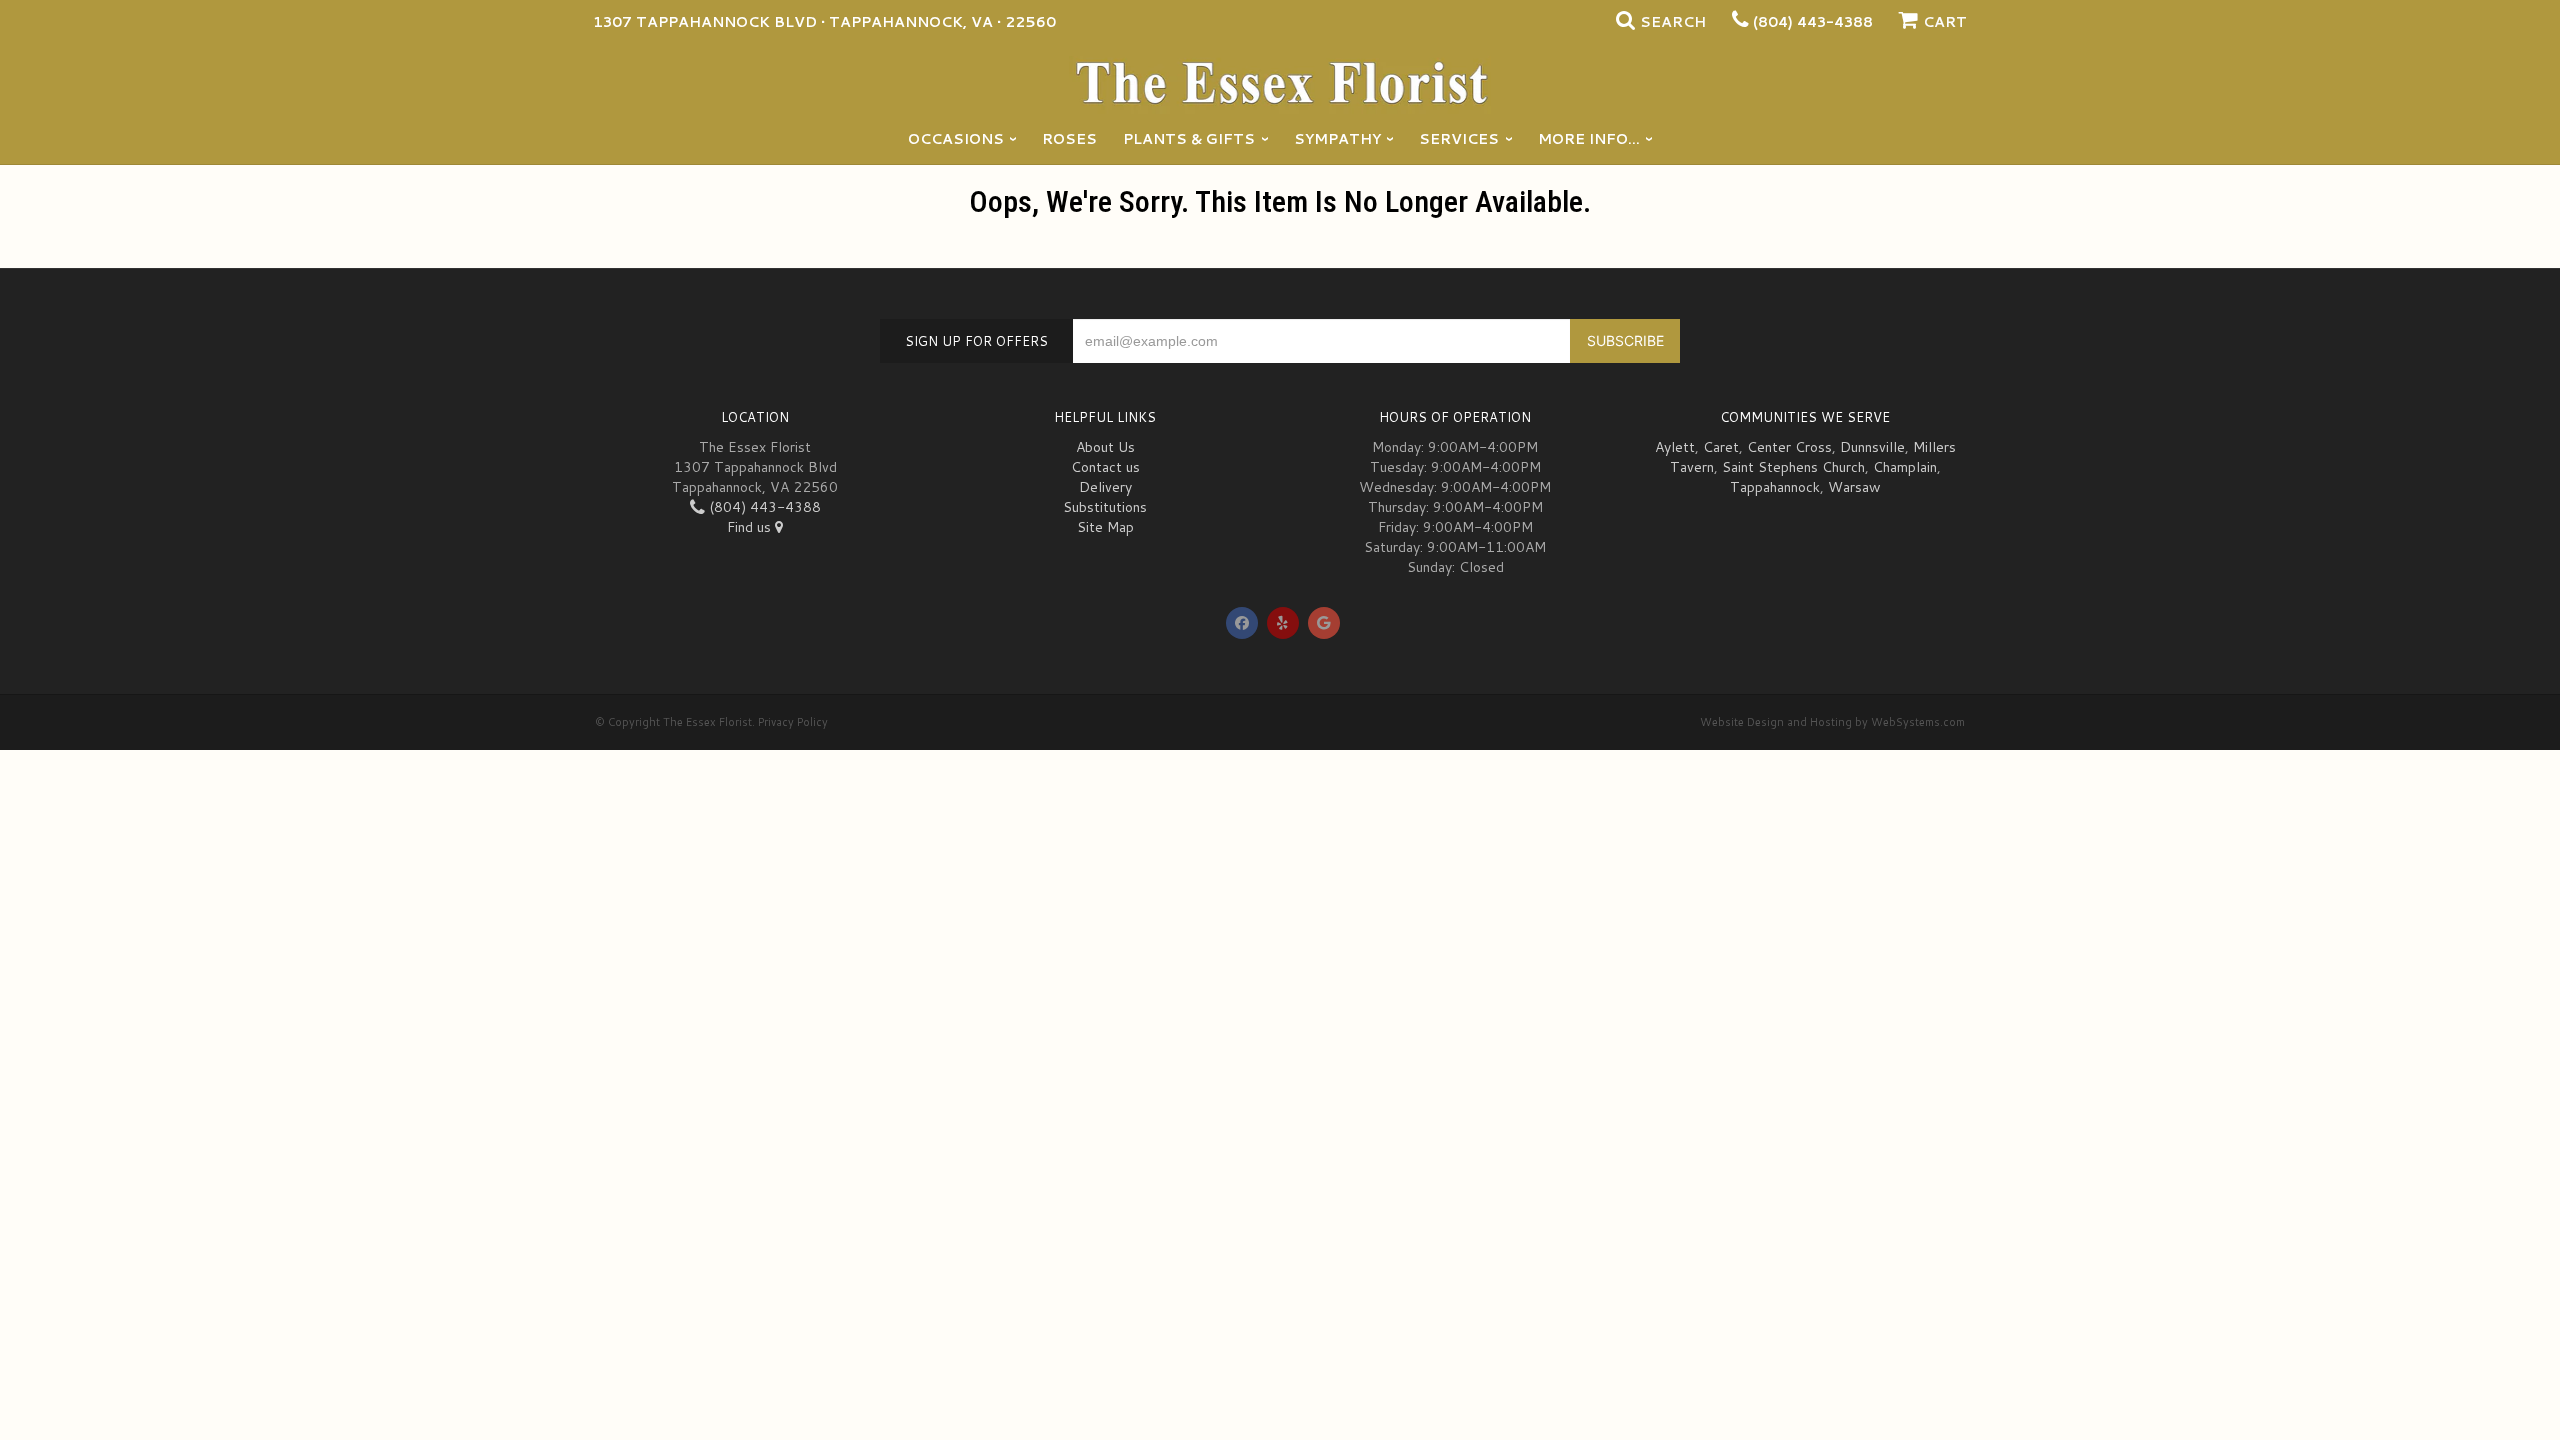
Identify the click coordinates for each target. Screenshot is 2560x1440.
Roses (1069, 139)
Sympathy (1337, 139)
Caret (1721, 447)
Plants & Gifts (1189, 139)
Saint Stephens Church (1793, 467)
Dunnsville (1872, 447)
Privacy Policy (793, 722)
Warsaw (1854, 487)
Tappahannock (1775, 487)
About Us (1105, 447)
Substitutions (1105, 507)
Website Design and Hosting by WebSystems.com (1832, 722)
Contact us (1105, 467)
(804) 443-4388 (1813, 22)
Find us (751, 527)
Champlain (1905, 467)
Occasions (956, 139)
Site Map (1105, 527)
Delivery (1105, 487)
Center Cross (1789, 447)
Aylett (1675, 447)
